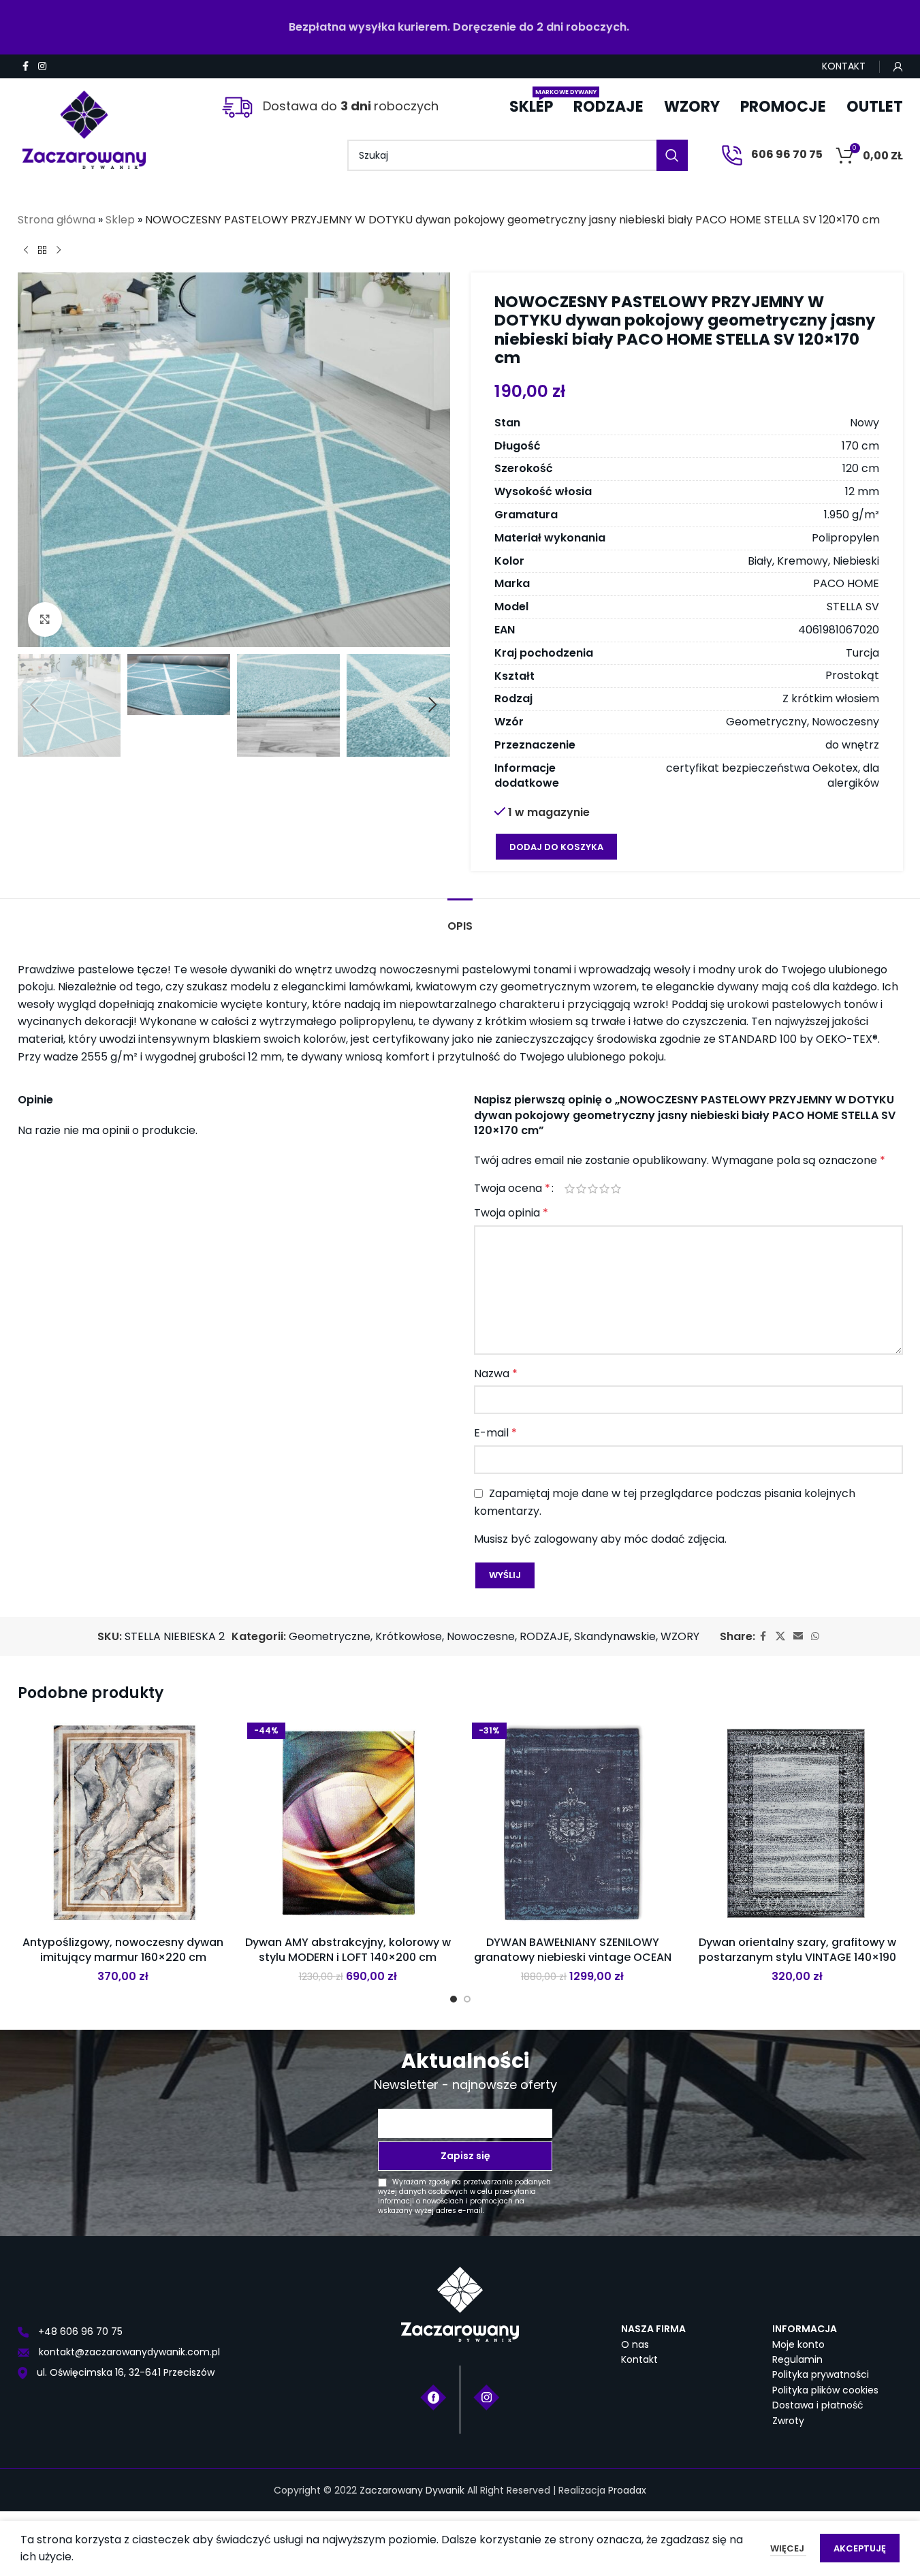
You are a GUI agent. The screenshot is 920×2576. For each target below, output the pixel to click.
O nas (635, 2344)
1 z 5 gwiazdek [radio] (570, 1189)
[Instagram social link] (42, 66)
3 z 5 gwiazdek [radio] (593, 1189)
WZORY (680, 1636)
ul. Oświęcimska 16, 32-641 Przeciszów (124, 2372)
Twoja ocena (512, 1189)
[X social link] (780, 1636)
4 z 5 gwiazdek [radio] (604, 1189)
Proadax (627, 2490)
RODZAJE (544, 1636)
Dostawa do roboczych (349, 106)
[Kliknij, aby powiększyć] (45, 619)
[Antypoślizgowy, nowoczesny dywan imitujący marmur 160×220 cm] (123, 1823)
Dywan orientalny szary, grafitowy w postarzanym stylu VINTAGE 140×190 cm (797, 1958)
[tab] (460, 919)
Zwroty (788, 2421)
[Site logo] (84, 124)
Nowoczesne (481, 1636)
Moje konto (798, 2344)
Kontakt (639, 2359)
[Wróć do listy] (42, 251)
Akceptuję (860, 2548)
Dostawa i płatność (818, 2405)
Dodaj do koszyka (556, 847)
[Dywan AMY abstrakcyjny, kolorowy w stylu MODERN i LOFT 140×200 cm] (348, 1823)
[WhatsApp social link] (815, 1636)
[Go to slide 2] (467, 1999)
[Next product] (59, 251)
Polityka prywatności (821, 2374)
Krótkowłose (409, 1636)
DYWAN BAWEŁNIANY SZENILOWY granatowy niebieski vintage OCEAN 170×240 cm (573, 1958)
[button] (35, 705)
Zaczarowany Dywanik (412, 2490)
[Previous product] (26, 251)
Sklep (120, 220)
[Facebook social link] (26, 66)
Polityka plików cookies (825, 2390)
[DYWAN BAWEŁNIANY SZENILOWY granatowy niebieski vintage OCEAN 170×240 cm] (573, 1823)
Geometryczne (330, 1636)
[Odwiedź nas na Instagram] (487, 2396)
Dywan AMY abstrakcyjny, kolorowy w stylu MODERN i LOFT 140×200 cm (348, 1950)
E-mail (495, 1433)
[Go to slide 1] (454, 1999)
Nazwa (496, 1373)
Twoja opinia (511, 1213)
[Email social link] (798, 1636)
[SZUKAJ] (672, 155)
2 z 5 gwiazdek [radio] (581, 1189)
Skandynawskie (615, 1636)
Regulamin (797, 2359)
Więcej (788, 2548)
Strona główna (57, 220)
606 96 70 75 (786, 154)
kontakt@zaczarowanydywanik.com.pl (128, 2352)
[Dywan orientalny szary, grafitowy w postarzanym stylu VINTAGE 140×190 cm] (797, 1823)
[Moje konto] (898, 67)
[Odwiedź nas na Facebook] (433, 2396)
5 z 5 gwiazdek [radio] (616, 1189)
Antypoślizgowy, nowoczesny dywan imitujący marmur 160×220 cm (123, 1950)
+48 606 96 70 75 (79, 2331)
